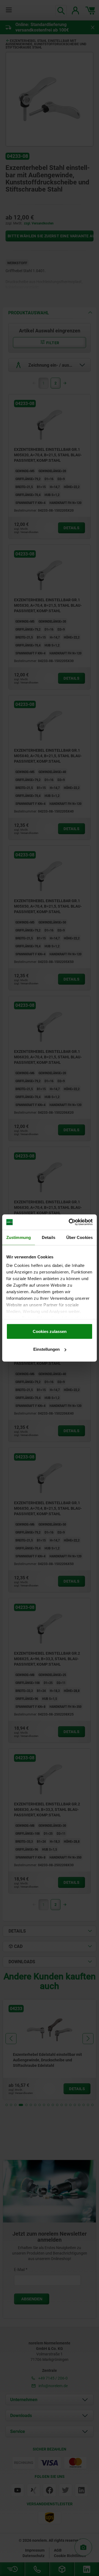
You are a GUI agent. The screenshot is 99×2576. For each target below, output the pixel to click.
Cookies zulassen (50, 1331)
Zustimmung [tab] (19, 1237)
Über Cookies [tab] (79, 1237)
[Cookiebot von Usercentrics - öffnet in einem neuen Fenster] (70, 1222)
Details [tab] (49, 1237)
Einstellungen (46, 1349)
